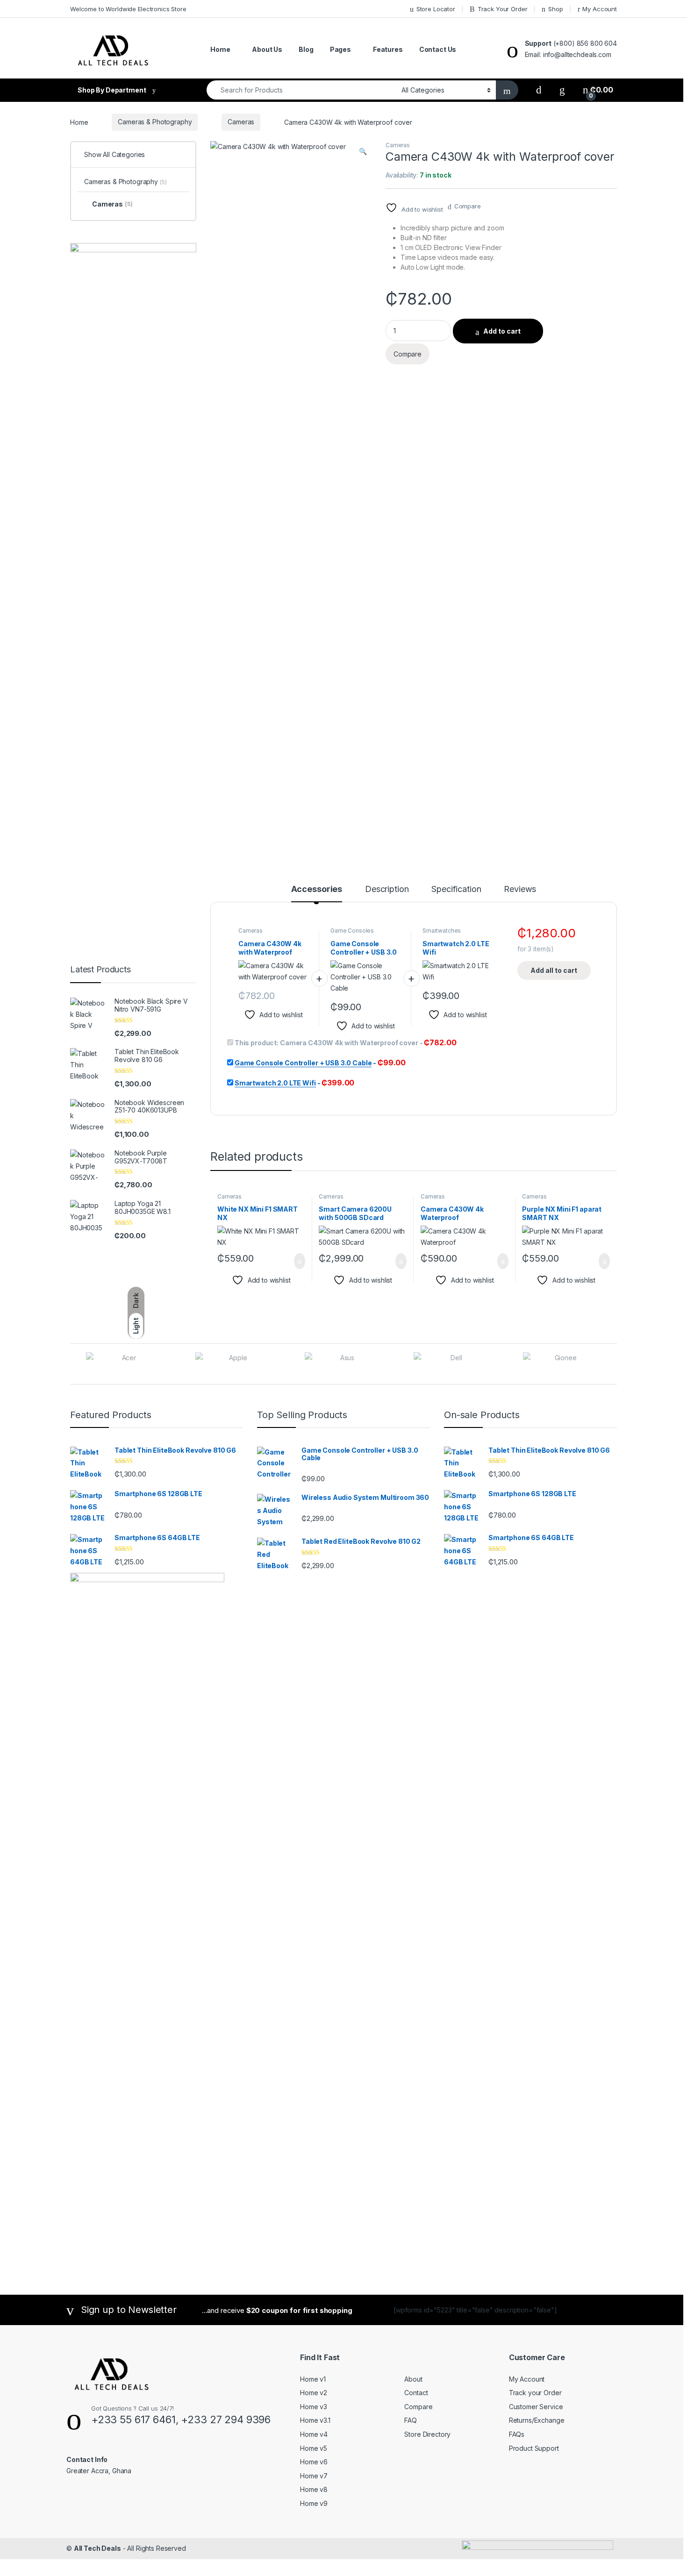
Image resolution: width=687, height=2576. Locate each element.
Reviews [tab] (520, 889)
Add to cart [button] (299, 1261)
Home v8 (314, 2489)
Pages (340, 49)
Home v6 (314, 2462)
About (413, 2379)
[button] (363, 151)
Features (388, 49)
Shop (555, 9)
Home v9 (314, 2503)
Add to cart (502, 331)
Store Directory (427, 2434)
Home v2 (314, 2393)
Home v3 (314, 2407)
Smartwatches (442, 931)
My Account (600, 9)
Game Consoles (352, 931)
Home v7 (314, 2476)
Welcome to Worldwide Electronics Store (128, 9)
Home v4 (314, 2434)
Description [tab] (387, 889)
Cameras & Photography (155, 122)
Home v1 (313, 2379)
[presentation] (614, 1365)
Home (220, 49)
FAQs (517, 2434)
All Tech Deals (97, 2548)
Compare (468, 206)
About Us (267, 49)
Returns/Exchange (537, 2420)
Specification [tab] (456, 889)
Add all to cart (554, 970)
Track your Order (535, 2393)
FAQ (411, 2420)
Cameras (241, 122)
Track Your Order (503, 9)
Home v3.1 (315, 2420)
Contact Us (438, 49)
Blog (306, 49)
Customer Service (536, 2407)
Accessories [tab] (317, 889)
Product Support (534, 2448)
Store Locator (436, 9)
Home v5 (314, 2448)
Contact (416, 2393)
